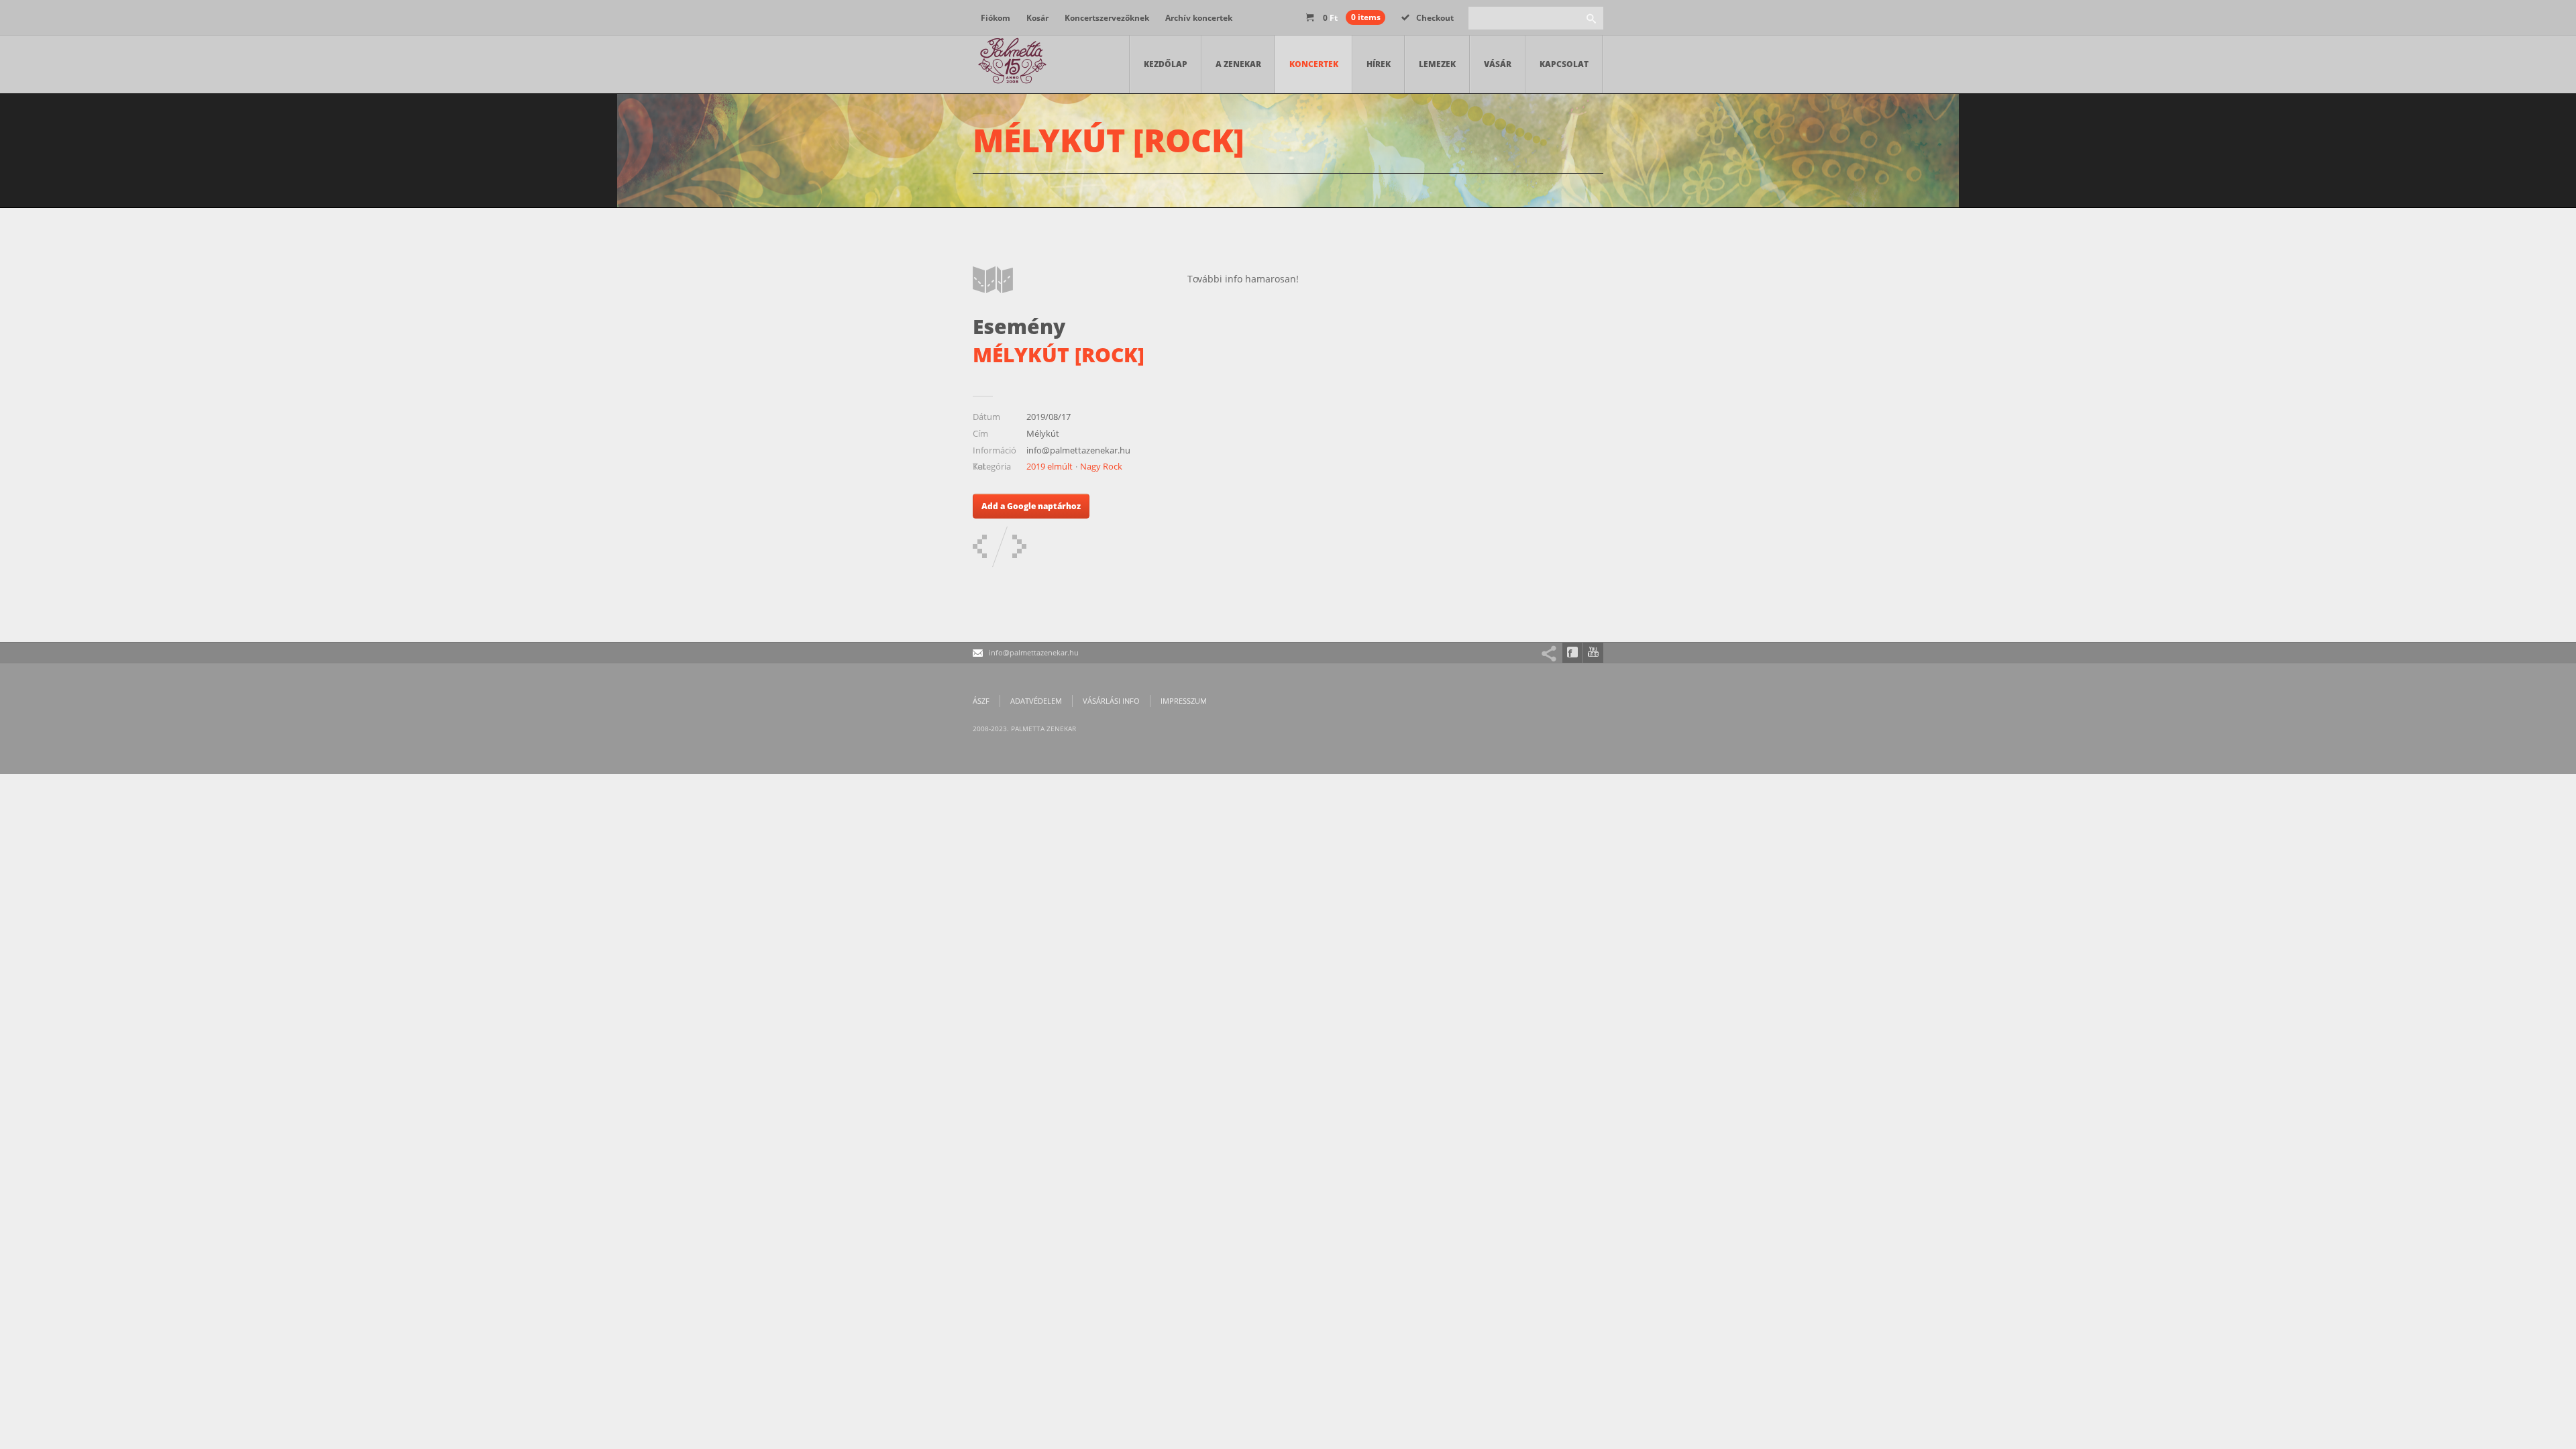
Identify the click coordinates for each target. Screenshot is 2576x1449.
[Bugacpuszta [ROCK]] (980, 546)
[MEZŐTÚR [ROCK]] (1019, 546)
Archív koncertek (1199, 18)
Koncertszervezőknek (1107, 18)
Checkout (1435, 18)
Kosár (1037, 18)
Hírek (1379, 64)
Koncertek (1314, 64)
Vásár (1498, 64)
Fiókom (996, 18)
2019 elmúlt (1050, 466)
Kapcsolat (1564, 64)
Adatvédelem (1036, 701)
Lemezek (1437, 64)
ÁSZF (981, 701)
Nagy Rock (1101, 466)
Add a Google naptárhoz (1031, 506)
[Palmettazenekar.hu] (1013, 64)
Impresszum (1184, 701)
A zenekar (1238, 64)
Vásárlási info (1111, 701)
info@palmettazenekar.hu (1034, 652)
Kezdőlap (1166, 64)
